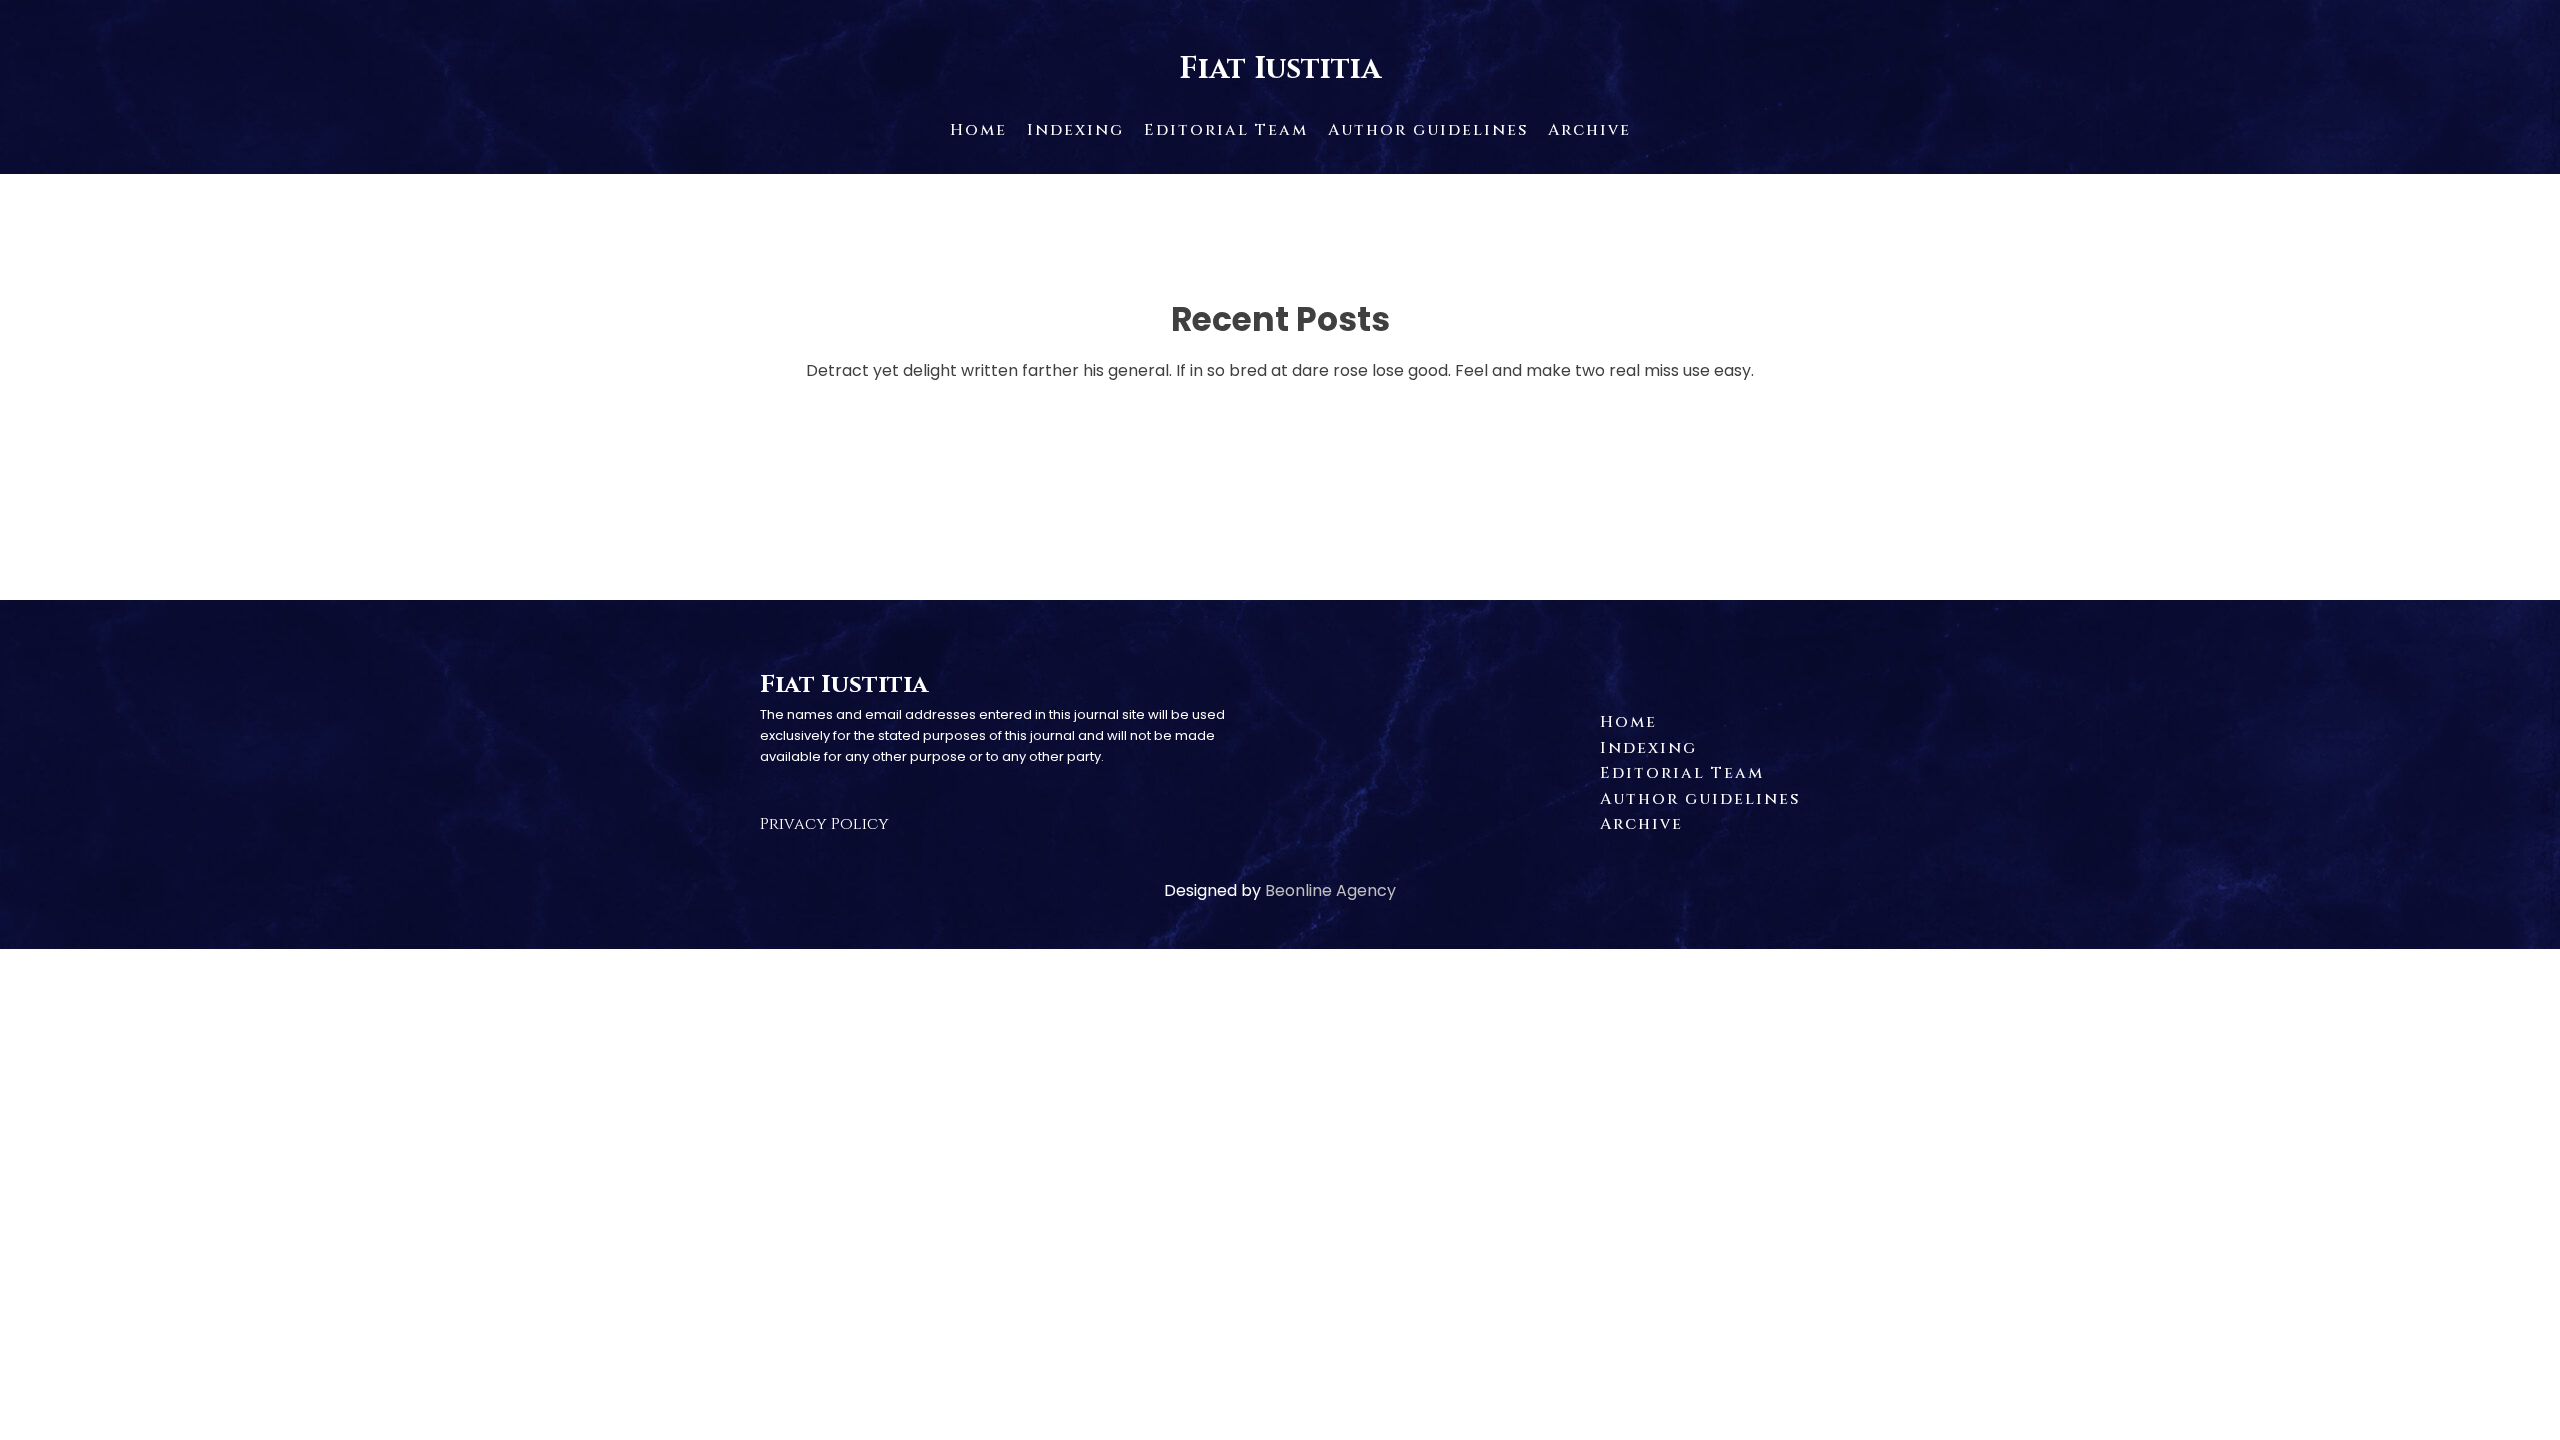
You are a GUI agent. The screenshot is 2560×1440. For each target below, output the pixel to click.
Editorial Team (1226, 130)
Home (978, 130)
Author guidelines (1428, 130)
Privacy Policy (824, 824)
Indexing (1075, 130)
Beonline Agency (1330, 890)
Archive (1589, 130)
